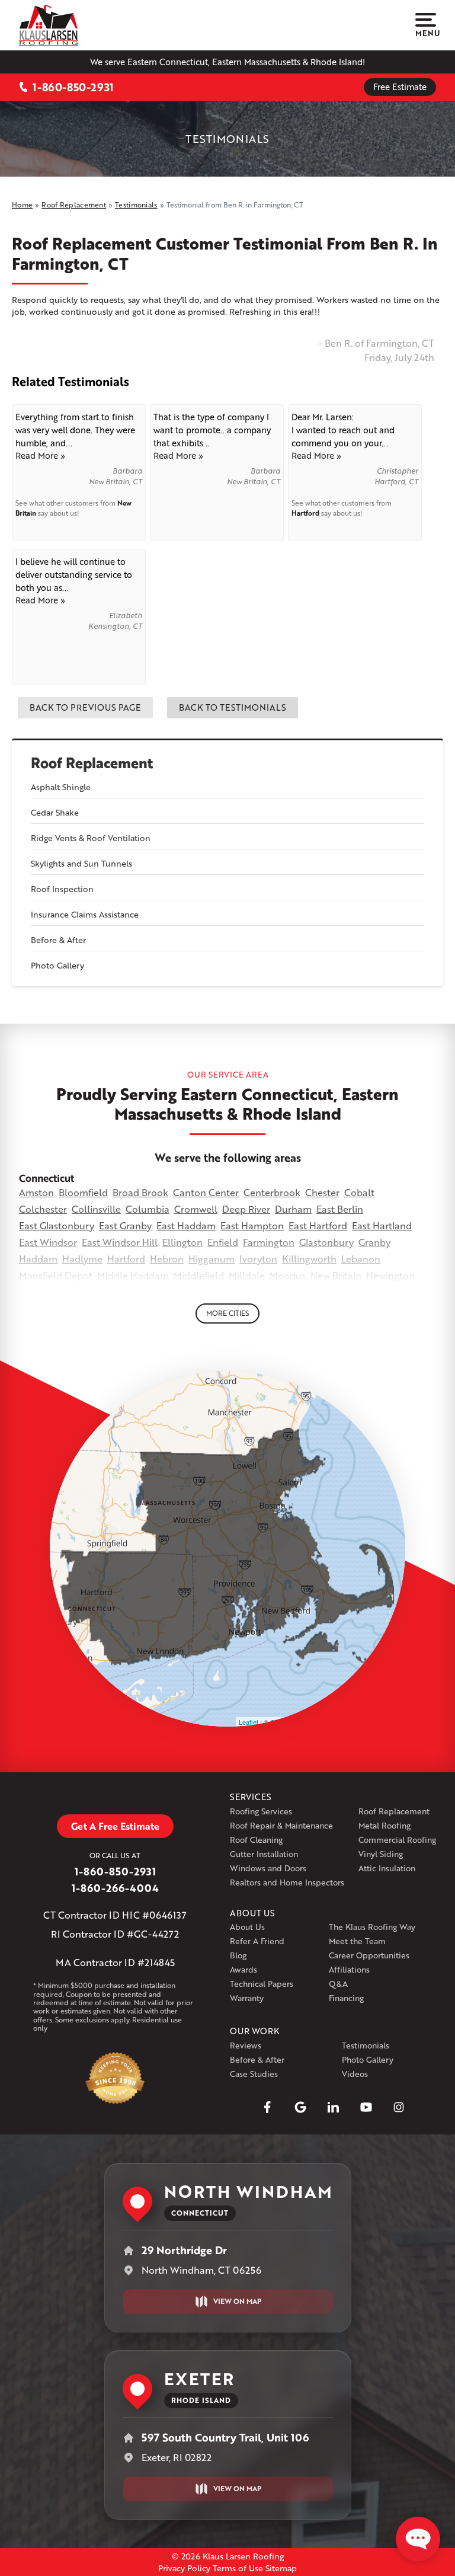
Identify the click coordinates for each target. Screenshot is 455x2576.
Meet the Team (357, 1941)
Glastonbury (326, 1242)
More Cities (227, 1313)
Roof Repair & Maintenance (281, 1825)
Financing (346, 1998)
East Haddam (186, 1225)
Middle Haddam (133, 1275)
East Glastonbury (57, 1225)
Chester (322, 1192)
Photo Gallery (57, 965)
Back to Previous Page (85, 707)
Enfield (223, 1242)
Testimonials (366, 2045)
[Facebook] (267, 2107)
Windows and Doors (268, 1868)
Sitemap (281, 2568)
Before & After (58, 940)
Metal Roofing (384, 1825)
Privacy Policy (184, 2568)
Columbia (148, 1209)
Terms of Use (238, 2568)
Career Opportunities (369, 1955)
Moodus (288, 1275)
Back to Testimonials (233, 707)
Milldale (247, 1275)
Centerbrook (272, 1192)
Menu (426, 33)
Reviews (246, 2045)
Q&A (338, 1984)
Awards (243, 1969)
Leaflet (249, 1722)
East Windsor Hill (120, 1242)
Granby (374, 1242)
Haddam (38, 1259)
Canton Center (206, 1192)
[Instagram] (399, 2107)
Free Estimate (400, 87)
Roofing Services (261, 1811)
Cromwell (196, 1209)
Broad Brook (140, 1192)
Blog (238, 1955)
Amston (36, 1192)
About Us (247, 1927)
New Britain (336, 1275)
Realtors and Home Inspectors (287, 1882)
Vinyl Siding (381, 1854)
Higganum (212, 1259)
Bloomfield (83, 1192)
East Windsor (48, 1242)
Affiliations (349, 1969)
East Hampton (252, 1225)
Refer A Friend (257, 1941)
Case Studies (254, 2074)
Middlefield (199, 1275)
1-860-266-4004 (115, 1888)
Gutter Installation (264, 1854)
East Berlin (340, 1209)
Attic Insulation (387, 1868)
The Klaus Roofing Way (372, 1927)
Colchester (43, 1209)
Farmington (269, 1242)
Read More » (40, 455)
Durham (293, 1209)
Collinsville (96, 1209)
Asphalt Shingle (61, 787)
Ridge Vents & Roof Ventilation (91, 838)
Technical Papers (262, 1984)
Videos (355, 2074)
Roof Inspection (62, 889)
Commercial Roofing (397, 1840)
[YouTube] (366, 2107)
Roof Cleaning (256, 1840)
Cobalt (359, 1192)
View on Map (237, 2301)
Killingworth (309, 1259)
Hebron (167, 1259)
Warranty (247, 1998)
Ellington (182, 1242)
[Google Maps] (300, 2107)
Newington (390, 1275)
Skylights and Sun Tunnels (81, 863)
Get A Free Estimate (115, 1826)
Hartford (305, 513)
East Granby (125, 1225)
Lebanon (361, 1259)
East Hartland (382, 1225)
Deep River (246, 1209)
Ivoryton (258, 1259)
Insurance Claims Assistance (85, 914)
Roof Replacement (92, 763)
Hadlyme (82, 1259)
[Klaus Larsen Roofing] (49, 25)
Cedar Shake (55, 812)
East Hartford (318, 1225)
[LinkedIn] (333, 2107)
